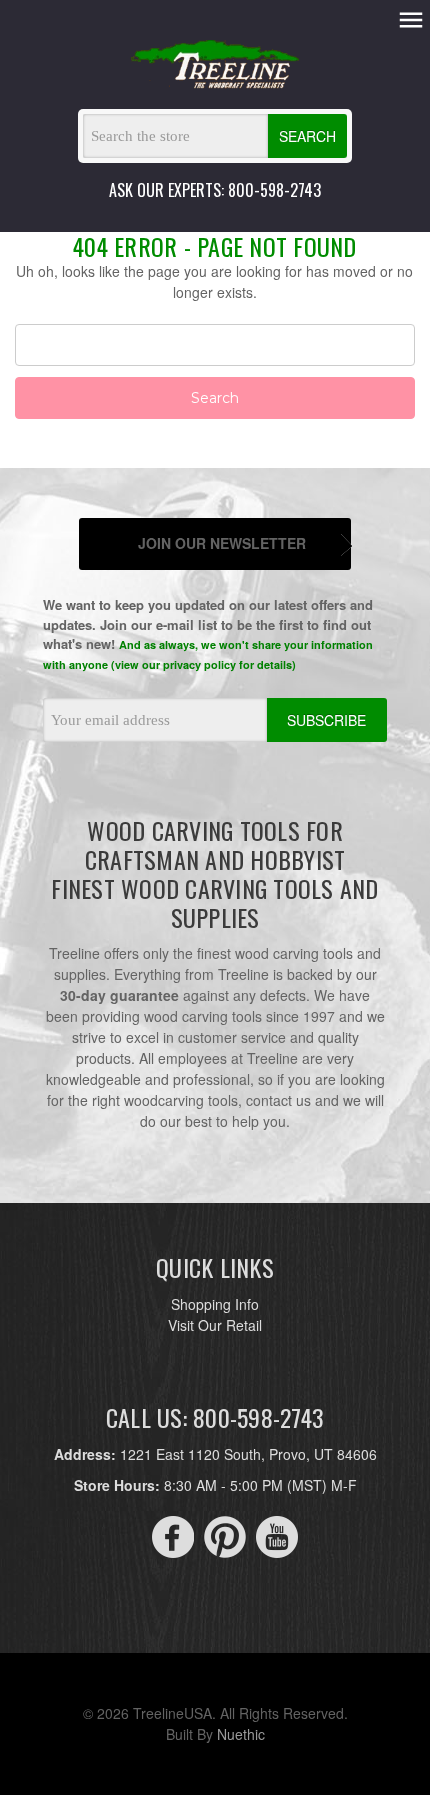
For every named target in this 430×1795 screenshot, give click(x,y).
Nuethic (241, 1734)
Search (307, 136)
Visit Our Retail (215, 1325)
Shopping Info (215, 1304)
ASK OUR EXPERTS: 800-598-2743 (215, 190)
